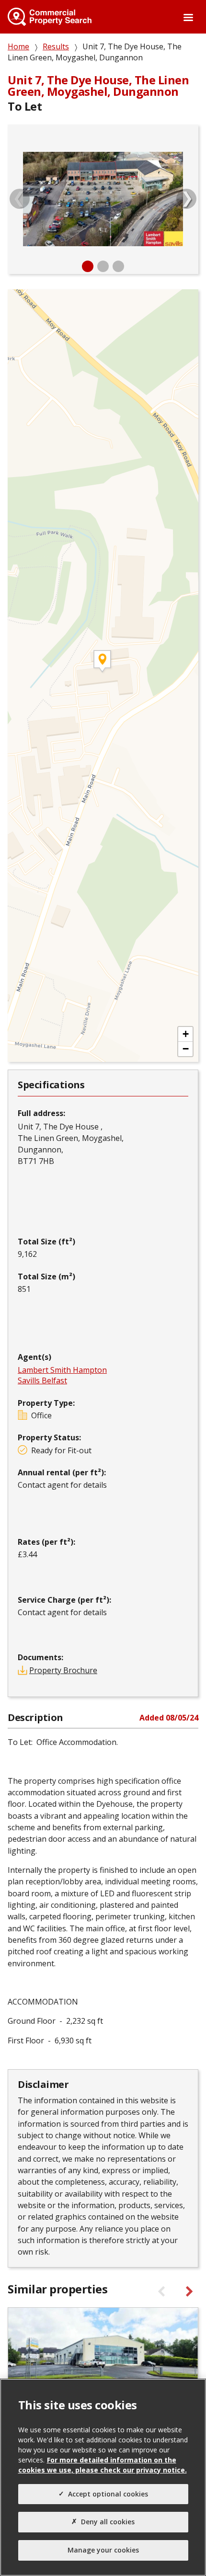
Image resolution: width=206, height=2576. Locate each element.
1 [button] (88, 266)
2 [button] (103, 266)
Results (56, 46)
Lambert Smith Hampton (62, 1370)
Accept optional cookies (108, 2494)
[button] (185, 1034)
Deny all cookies (108, 2522)
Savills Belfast (42, 1380)
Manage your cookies (103, 2550)
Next (186, 199)
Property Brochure (63, 1670)
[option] (103, 199)
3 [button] (118, 266)
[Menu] (188, 18)
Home (18, 46)
